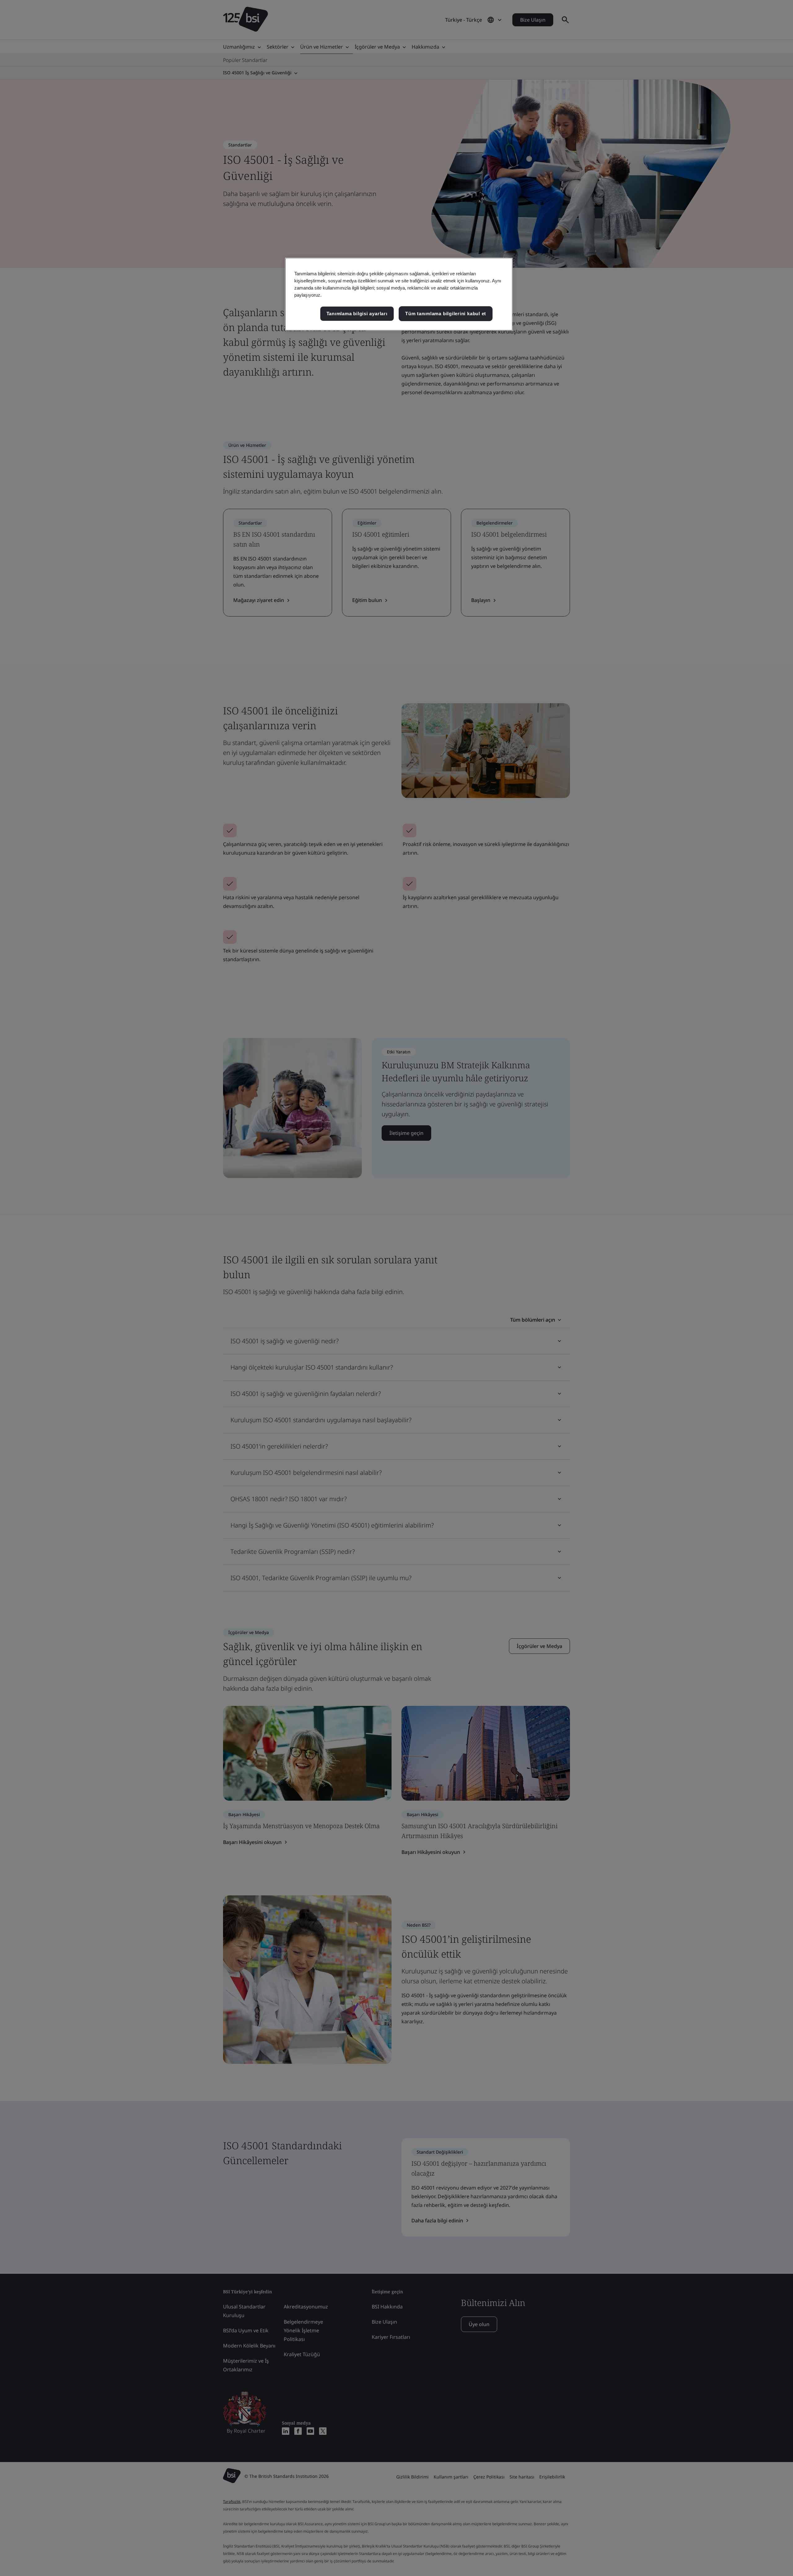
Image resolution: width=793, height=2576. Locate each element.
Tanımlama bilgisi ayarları (357, 314)
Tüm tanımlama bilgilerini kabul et (446, 314)
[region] (399, 294)
